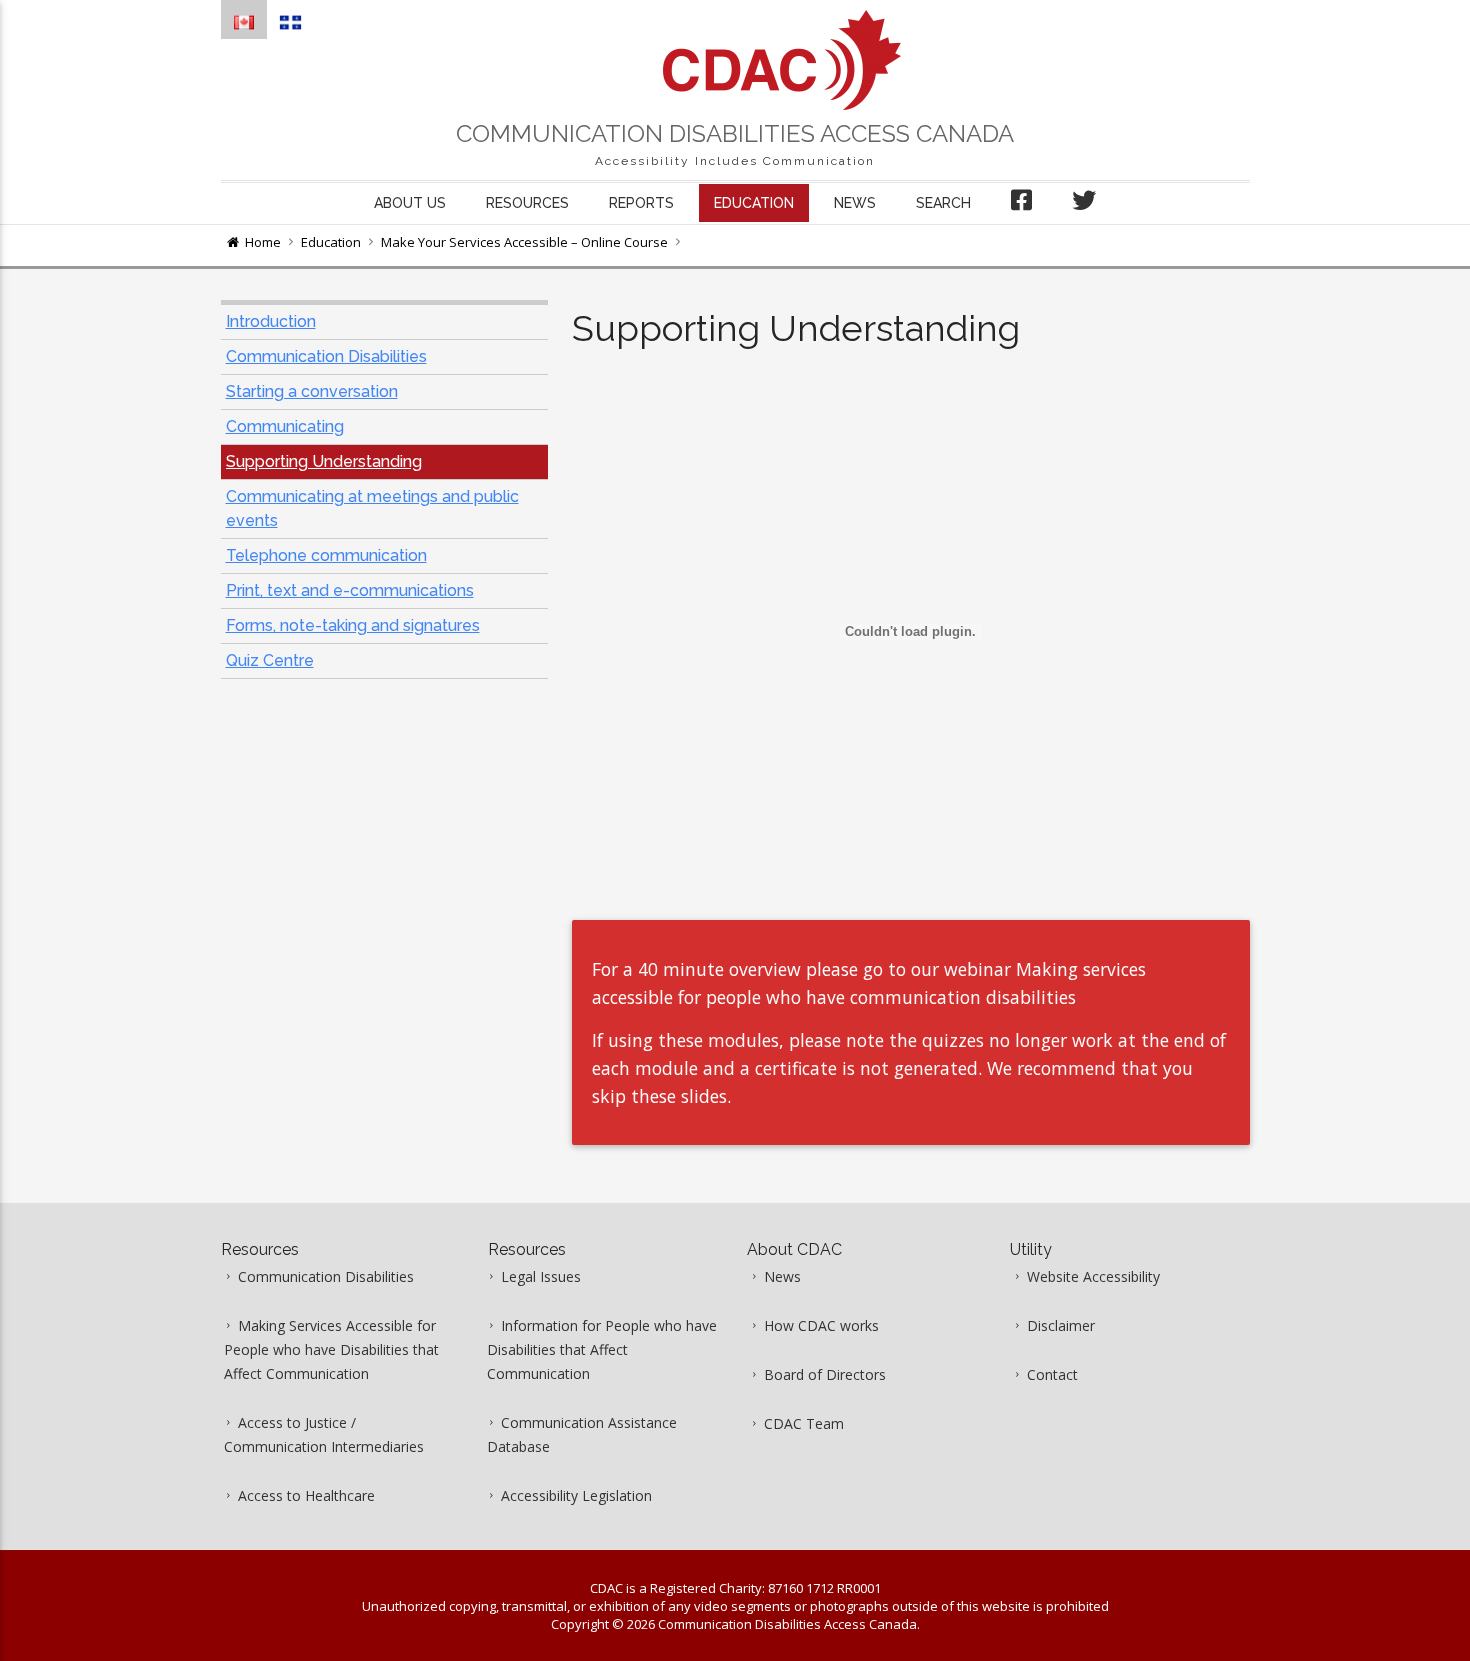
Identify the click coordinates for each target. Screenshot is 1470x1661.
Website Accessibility (1093, 1276)
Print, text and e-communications (350, 590)
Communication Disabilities (326, 356)
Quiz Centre (270, 660)
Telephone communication (326, 555)
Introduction (271, 321)
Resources (527, 203)
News (855, 203)
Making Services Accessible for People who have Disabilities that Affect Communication (331, 1349)
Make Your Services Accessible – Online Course (524, 242)
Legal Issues (541, 1276)
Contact (1052, 1374)
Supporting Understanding (324, 461)
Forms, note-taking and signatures (353, 625)
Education (754, 203)
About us (410, 203)
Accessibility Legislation (576, 1495)
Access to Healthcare (306, 1495)
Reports (641, 203)
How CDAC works (821, 1325)
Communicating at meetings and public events (372, 508)
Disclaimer (1061, 1325)
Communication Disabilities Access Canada (735, 133)
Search (943, 203)
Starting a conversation (312, 391)
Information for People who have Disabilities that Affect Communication (602, 1349)
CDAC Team (804, 1423)
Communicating (285, 426)
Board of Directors (825, 1374)
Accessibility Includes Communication (735, 161)
